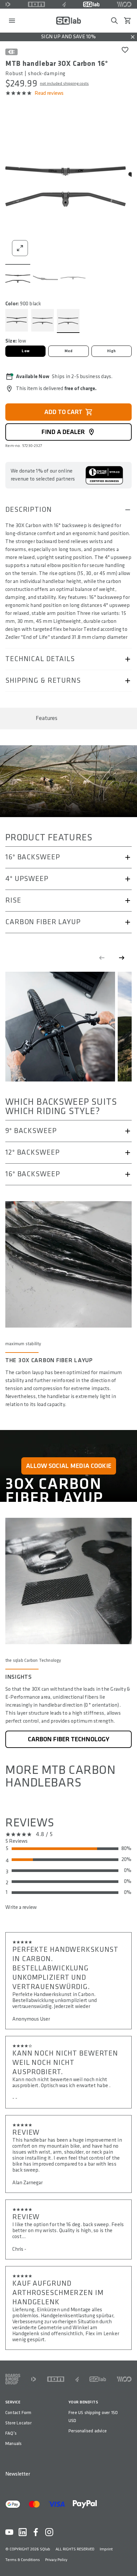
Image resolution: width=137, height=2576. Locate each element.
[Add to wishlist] (125, 50)
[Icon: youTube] (9, 2532)
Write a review (21, 1907)
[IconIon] (37, 4)
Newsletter (18, 2474)
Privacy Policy (56, 2560)
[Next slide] (122, 958)
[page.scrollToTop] (128, 2560)
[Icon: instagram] (49, 2532)
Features (47, 718)
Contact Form (18, 2413)
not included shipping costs (64, 84)
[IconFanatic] (64, 4)
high (112, 351)
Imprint (106, 2549)
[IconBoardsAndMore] (13, 2379)
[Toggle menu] (12, 21)
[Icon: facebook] (36, 2532)
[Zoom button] (20, 248)
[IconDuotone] (8, 4)
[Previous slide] (102, 958)
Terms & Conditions (23, 2560)
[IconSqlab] (91, 4)
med (69, 351)
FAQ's (11, 2433)
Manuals (13, 2443)
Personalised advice (88, 2431)
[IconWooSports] (124, 4)
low (25, 351)
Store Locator (18, 2423)
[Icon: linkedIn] (23, 2532)
